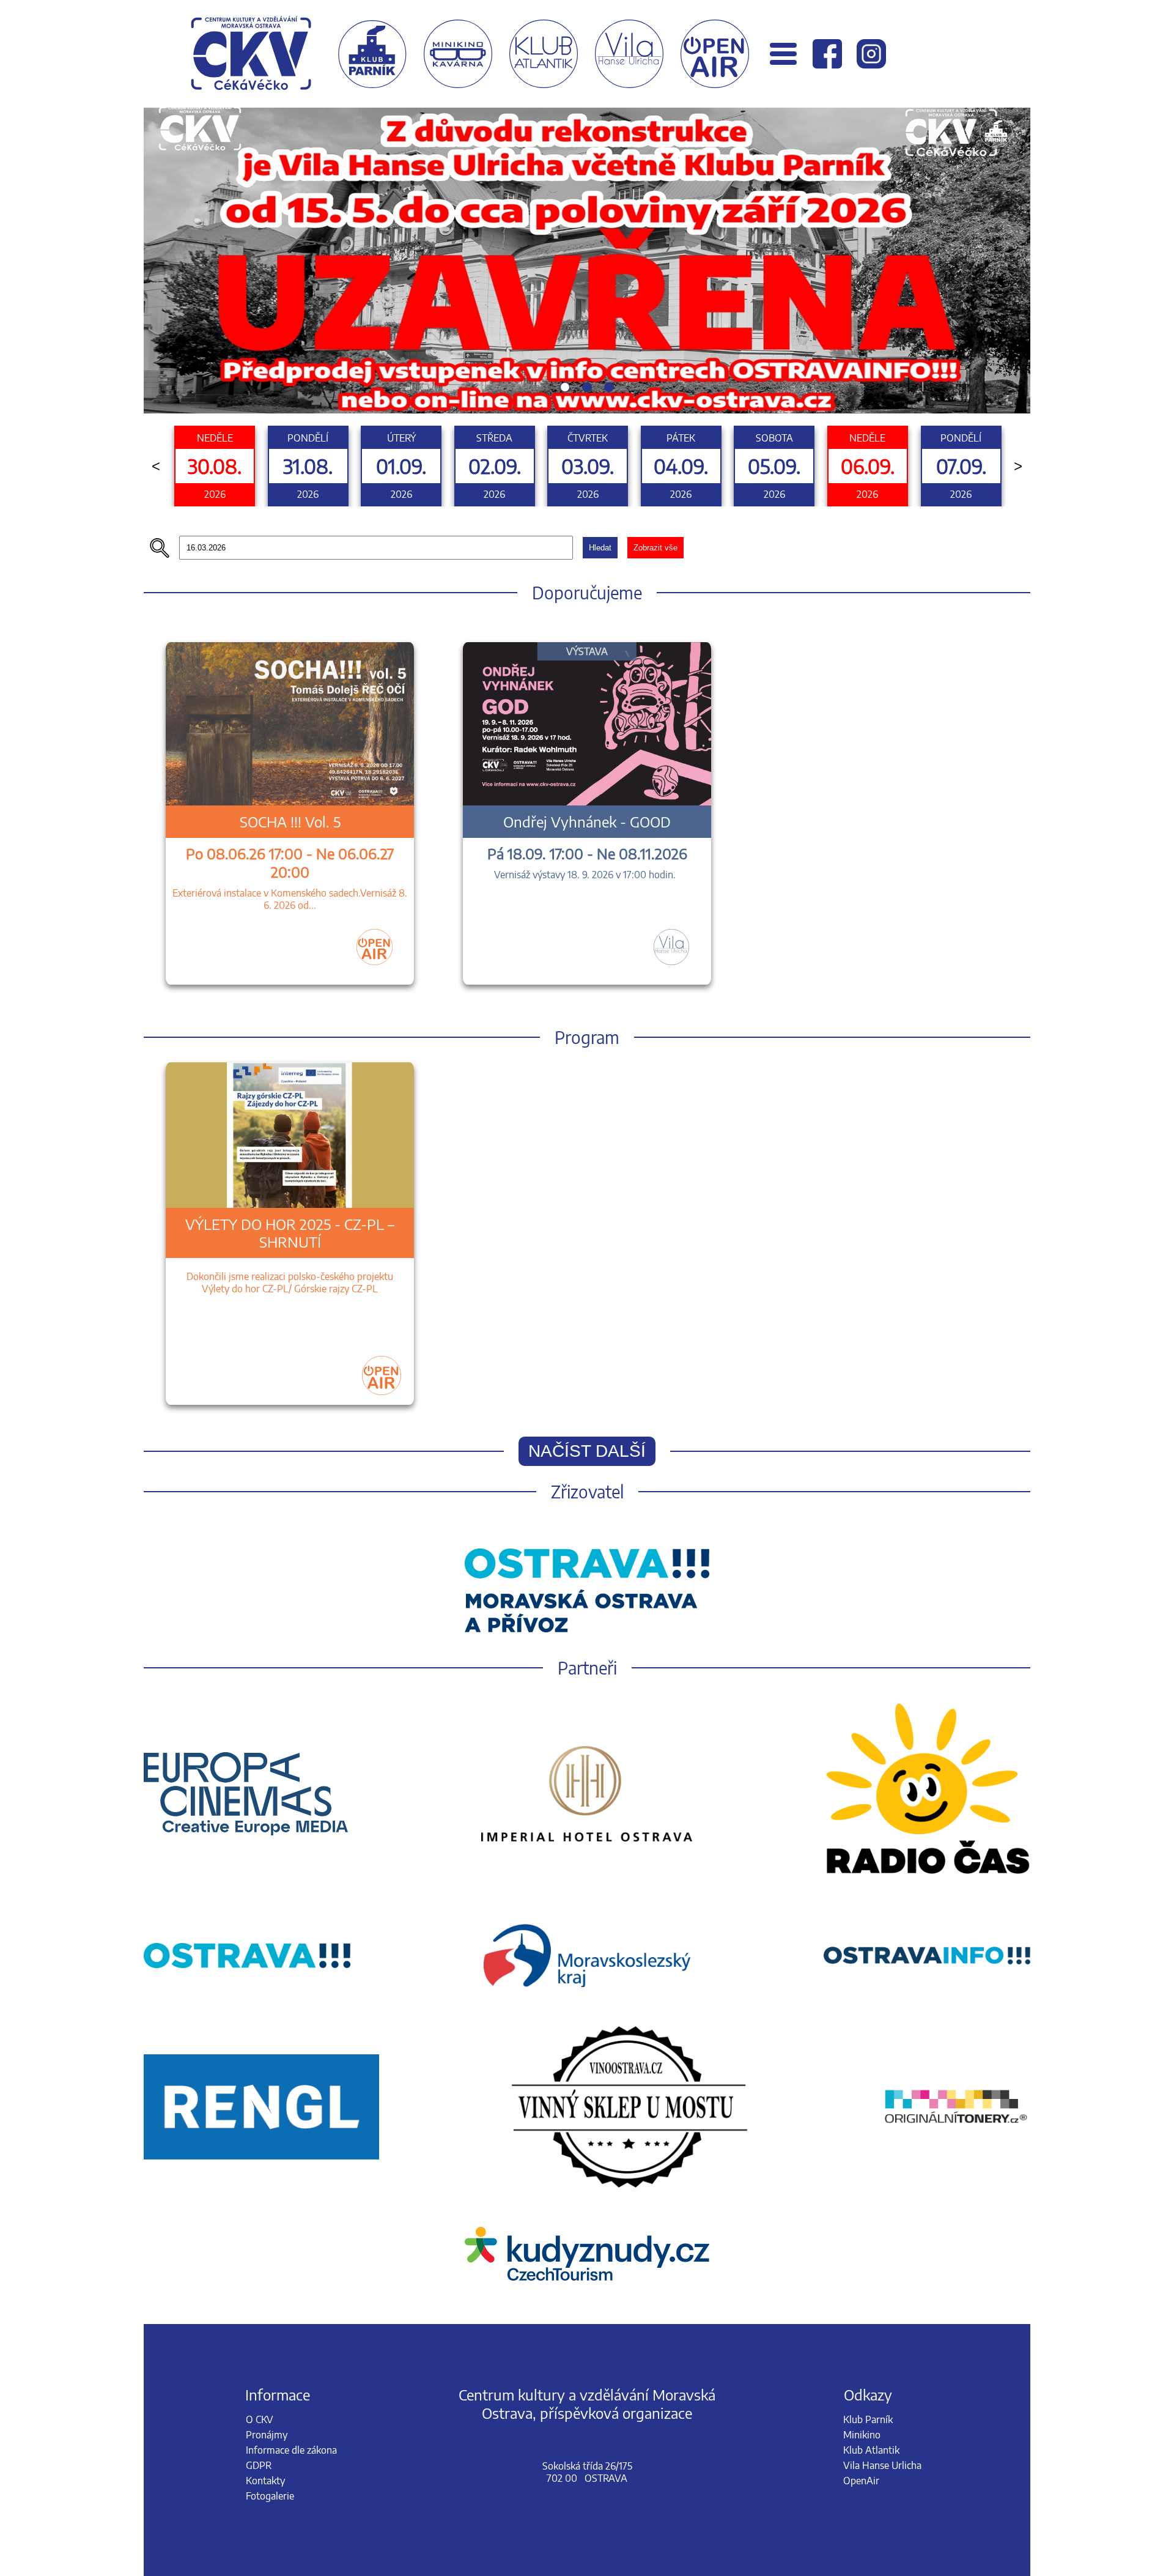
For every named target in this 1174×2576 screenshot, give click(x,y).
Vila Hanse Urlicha (882, 2465)
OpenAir (861, 2481)
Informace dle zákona (291, 2450)
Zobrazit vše (655, 548)
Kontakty (265, 2481)
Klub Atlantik (871, 2450)
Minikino (862, 2435)
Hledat (600, 548)
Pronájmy (267, 2435)
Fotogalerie (270, 2496)
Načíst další (587, 1451)
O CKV (260, 2419)
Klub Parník (868, 2419)
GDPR (259, 2465)
